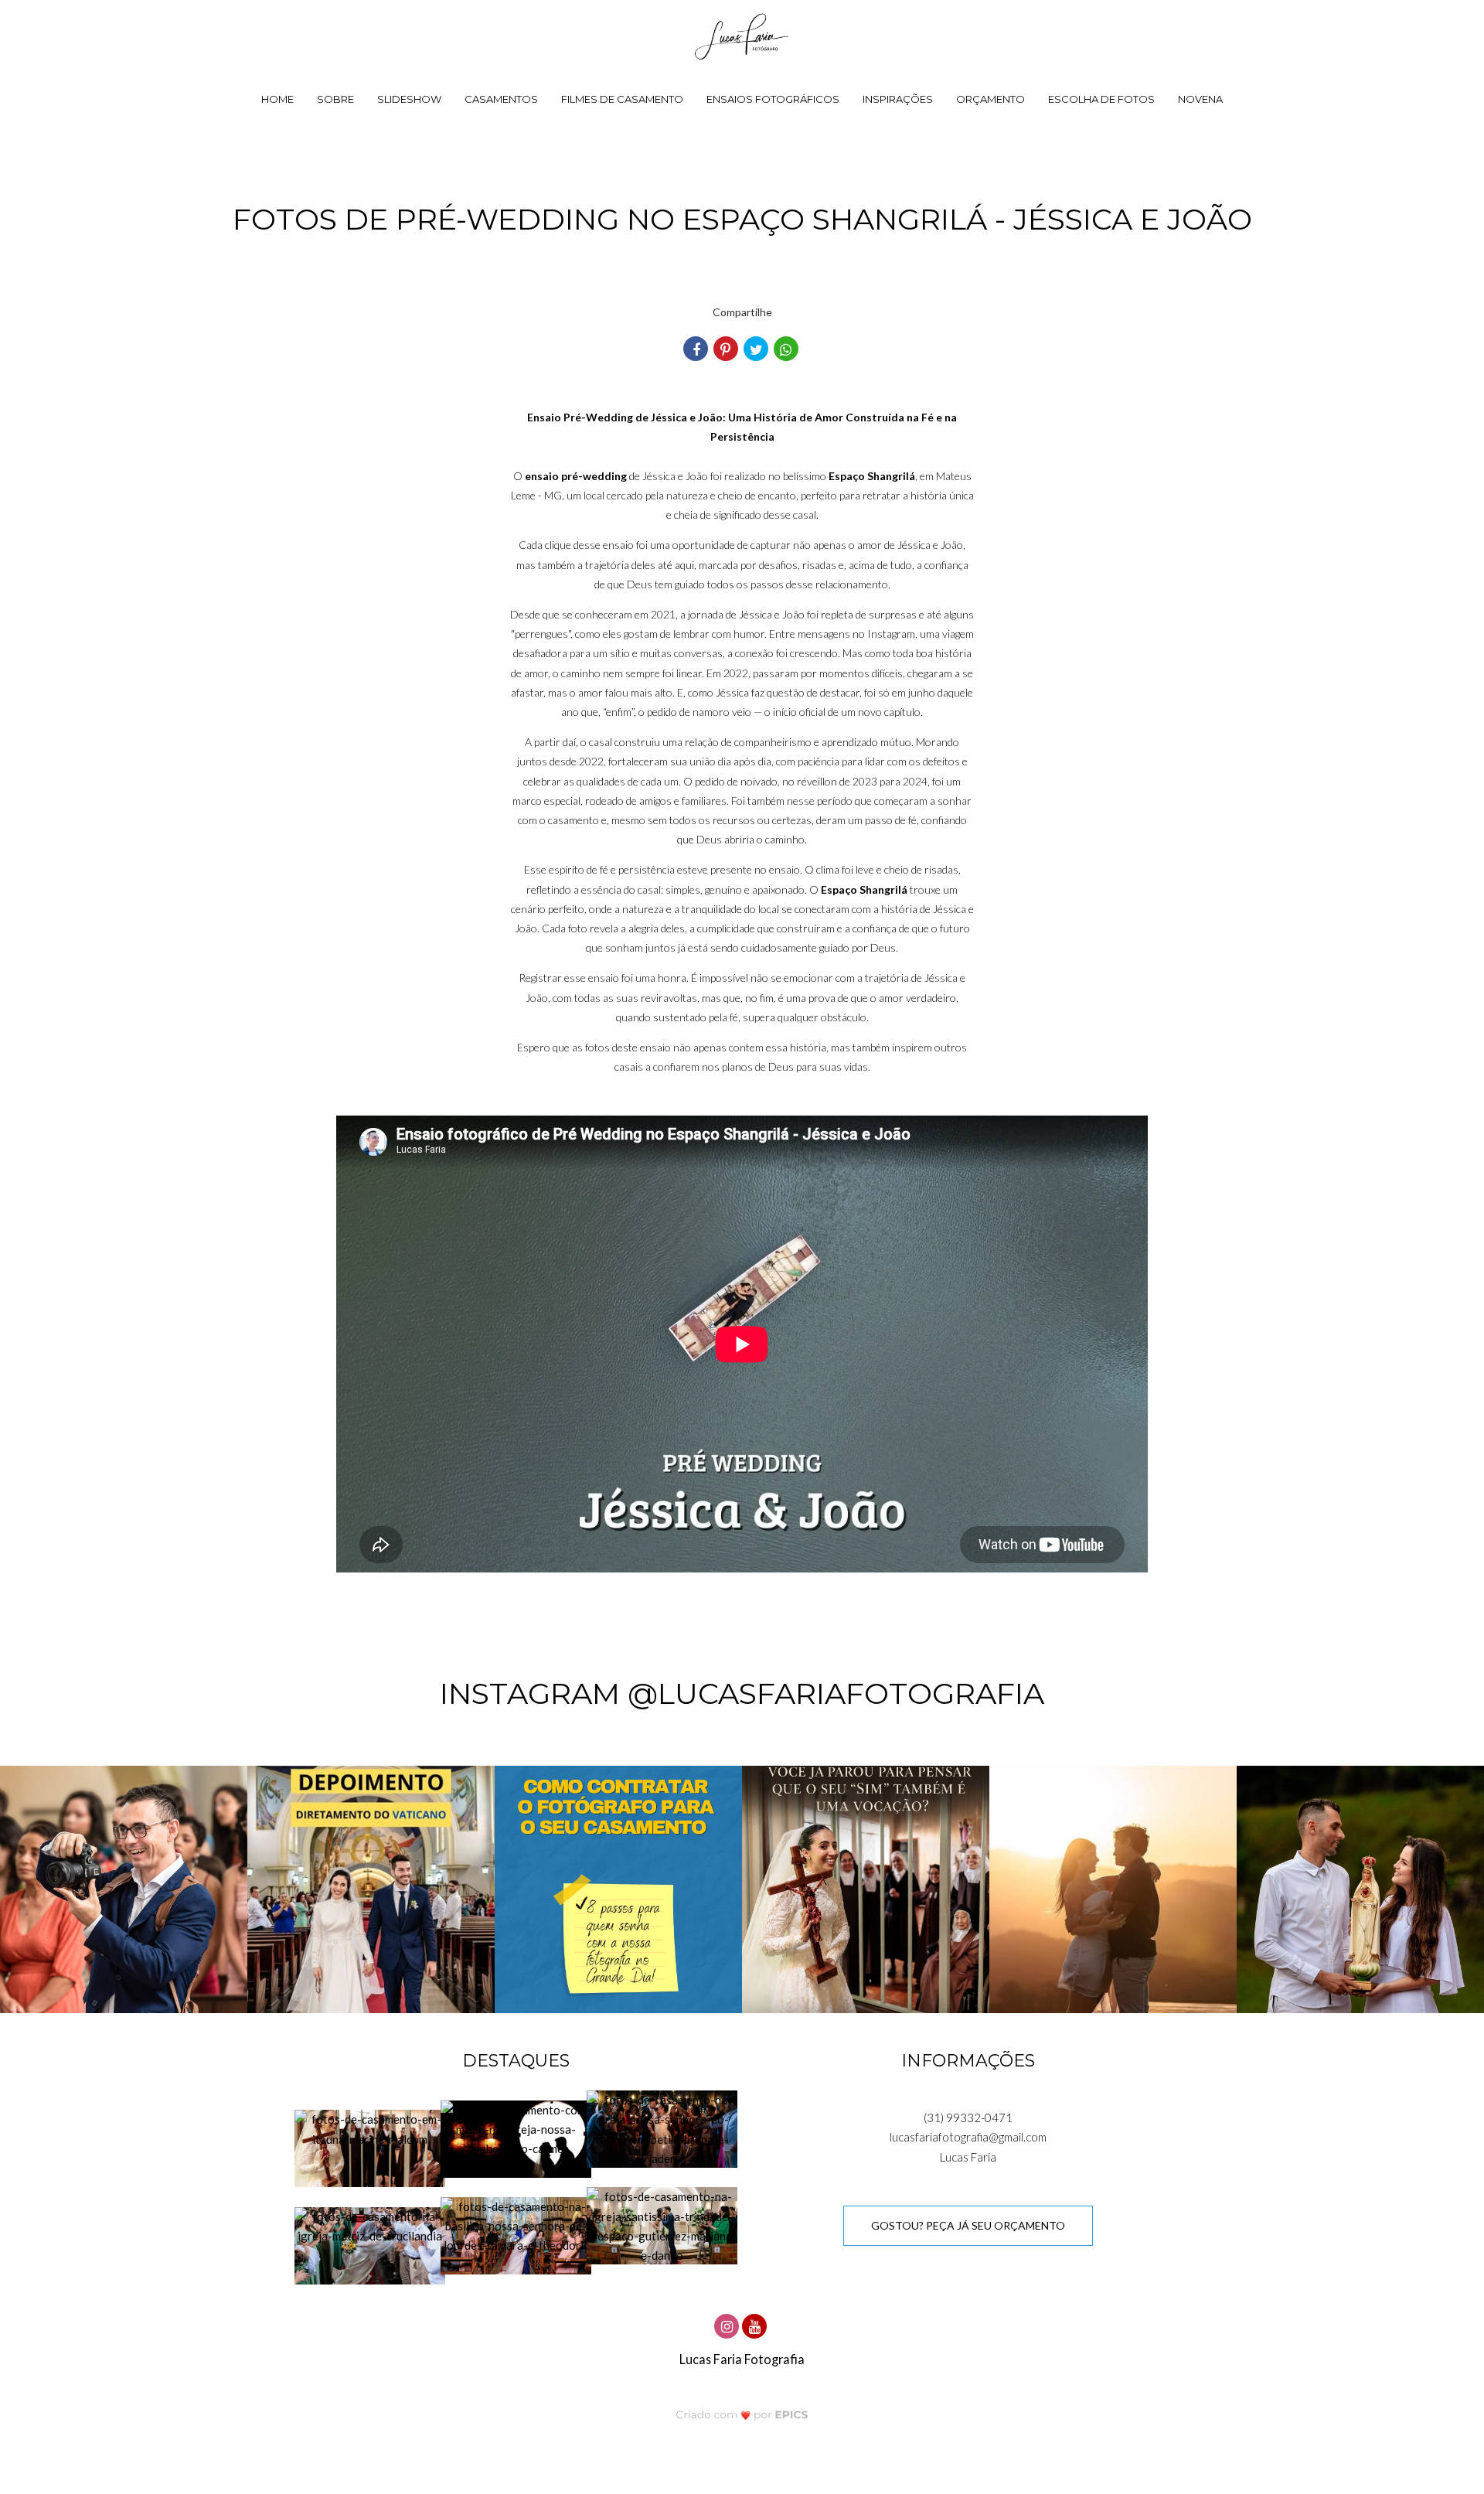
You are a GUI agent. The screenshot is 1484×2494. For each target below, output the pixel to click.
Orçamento (990, 99)
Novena (1200, 99)
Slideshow (409, 99)
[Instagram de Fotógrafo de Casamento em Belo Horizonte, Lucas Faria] (728, 2324)
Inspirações (898, 99)
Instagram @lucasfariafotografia (742, 1693)
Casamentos (501, 99)
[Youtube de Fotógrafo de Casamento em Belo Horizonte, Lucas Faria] (756, 2324)
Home (277, 99)
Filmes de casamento (622, 99)
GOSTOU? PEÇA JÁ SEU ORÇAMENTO (968, 2225)
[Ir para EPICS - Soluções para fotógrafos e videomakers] (742, 2414)
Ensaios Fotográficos (773, 99)
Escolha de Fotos (1101, 99)
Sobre (335, 99)
